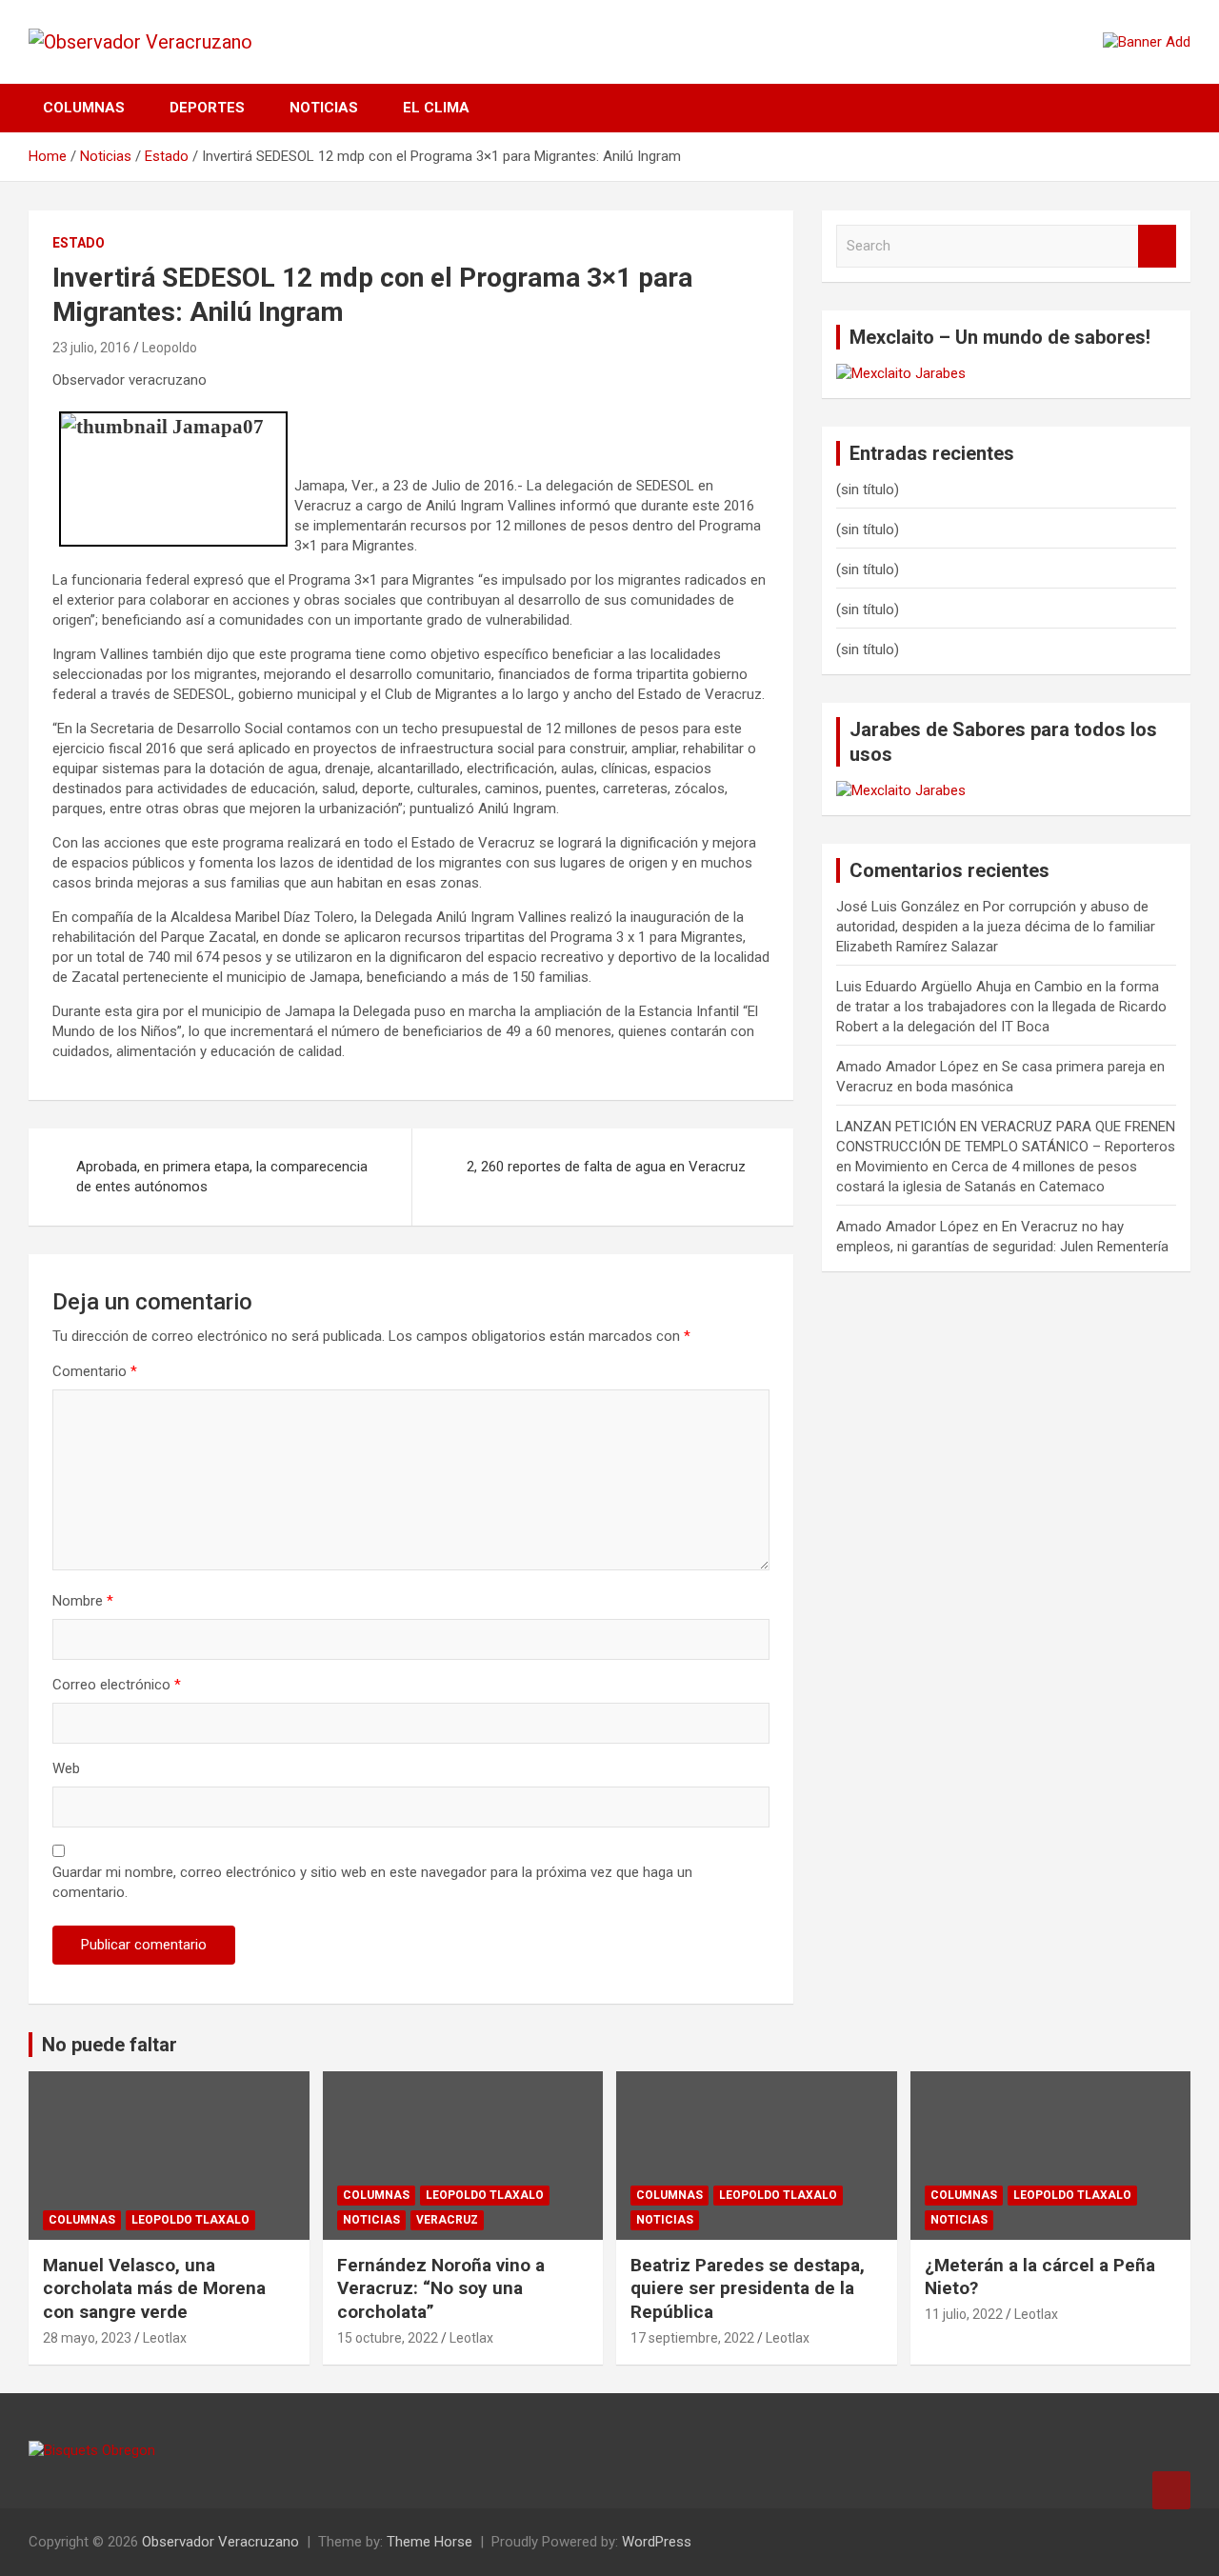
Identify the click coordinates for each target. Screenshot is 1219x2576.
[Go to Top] (1171, 2490)
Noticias (324, 108)
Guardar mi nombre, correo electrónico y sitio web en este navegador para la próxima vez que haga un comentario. (372, 1882)
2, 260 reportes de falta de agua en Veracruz (606, 1167)
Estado (79, 243)
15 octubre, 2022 (388, 2338)
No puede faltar (110, 2045)
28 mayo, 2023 (87, 2338)
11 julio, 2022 (964, 2314)
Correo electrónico (117, 1685)
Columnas (84, 108)
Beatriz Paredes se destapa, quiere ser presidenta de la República (748, 2288)
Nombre (83, 1601)
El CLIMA (436, 108)
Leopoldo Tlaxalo (190, 2220)
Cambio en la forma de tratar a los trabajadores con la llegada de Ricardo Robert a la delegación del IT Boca (1001, 1007)
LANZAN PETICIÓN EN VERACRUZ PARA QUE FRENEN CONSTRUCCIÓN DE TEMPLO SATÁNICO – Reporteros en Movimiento (1006, 1147)
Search (1157, 246)
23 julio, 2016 (91, 348)
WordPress (657, 2542)
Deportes (207, 108)
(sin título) (868, 489)
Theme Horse (430, 2542)
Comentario (95, 1371)
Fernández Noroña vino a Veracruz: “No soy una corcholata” (441, 2288)
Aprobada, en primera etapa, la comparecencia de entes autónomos (222, 1177)
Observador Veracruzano (220, 2542)
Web (66, 1768)
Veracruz (447, 2220)
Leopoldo (170, 348)
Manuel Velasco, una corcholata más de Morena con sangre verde (154, 2288)
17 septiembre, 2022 (692, 2338)
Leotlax (165, 2338)
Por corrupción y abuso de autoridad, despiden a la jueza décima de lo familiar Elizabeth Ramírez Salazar (996, 927)
